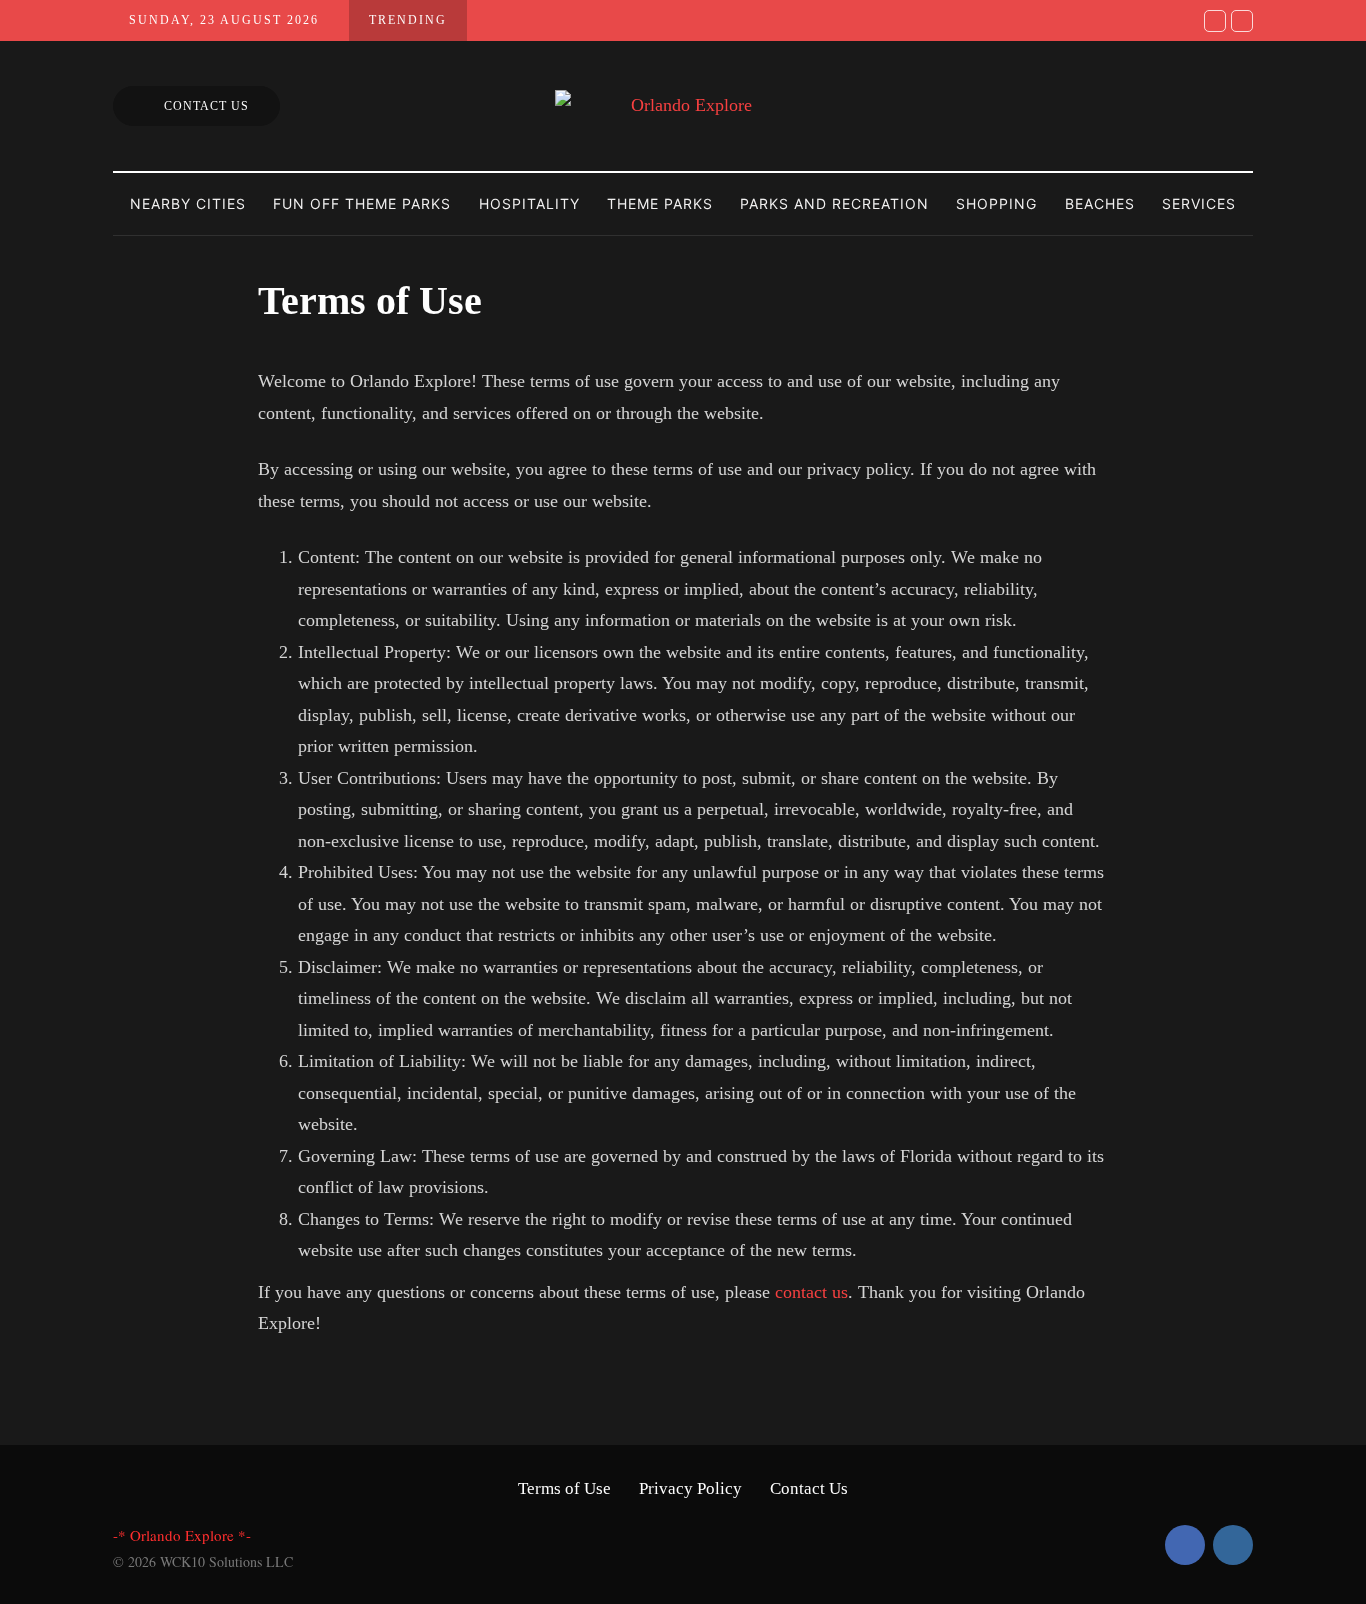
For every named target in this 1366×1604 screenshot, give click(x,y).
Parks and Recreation (834, 203)
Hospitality (529, 203)
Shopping (996, 203)
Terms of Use (564, 1488)
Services (1199, 203)
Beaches (1100, 203)
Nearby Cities (188, 203)
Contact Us (206, 106)
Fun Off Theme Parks (362, 203)
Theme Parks (660, 203)
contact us (811, 1292)
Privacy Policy (690, 1488)
